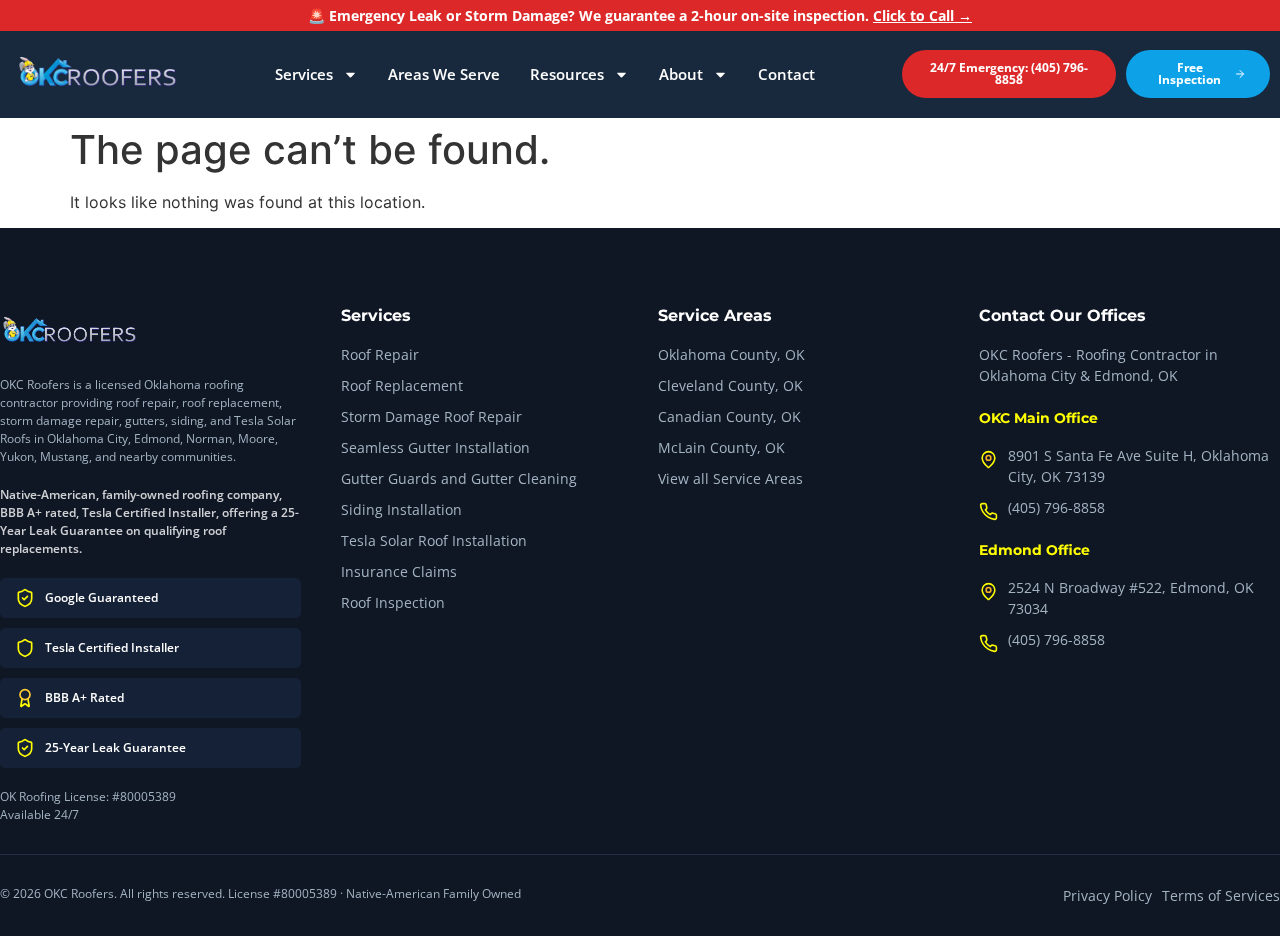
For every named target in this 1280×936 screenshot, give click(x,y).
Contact (786, 74)
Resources (567, 74)
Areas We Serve (444, 74)
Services (304, 74)
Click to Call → (922, 15)
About (681, 74)
